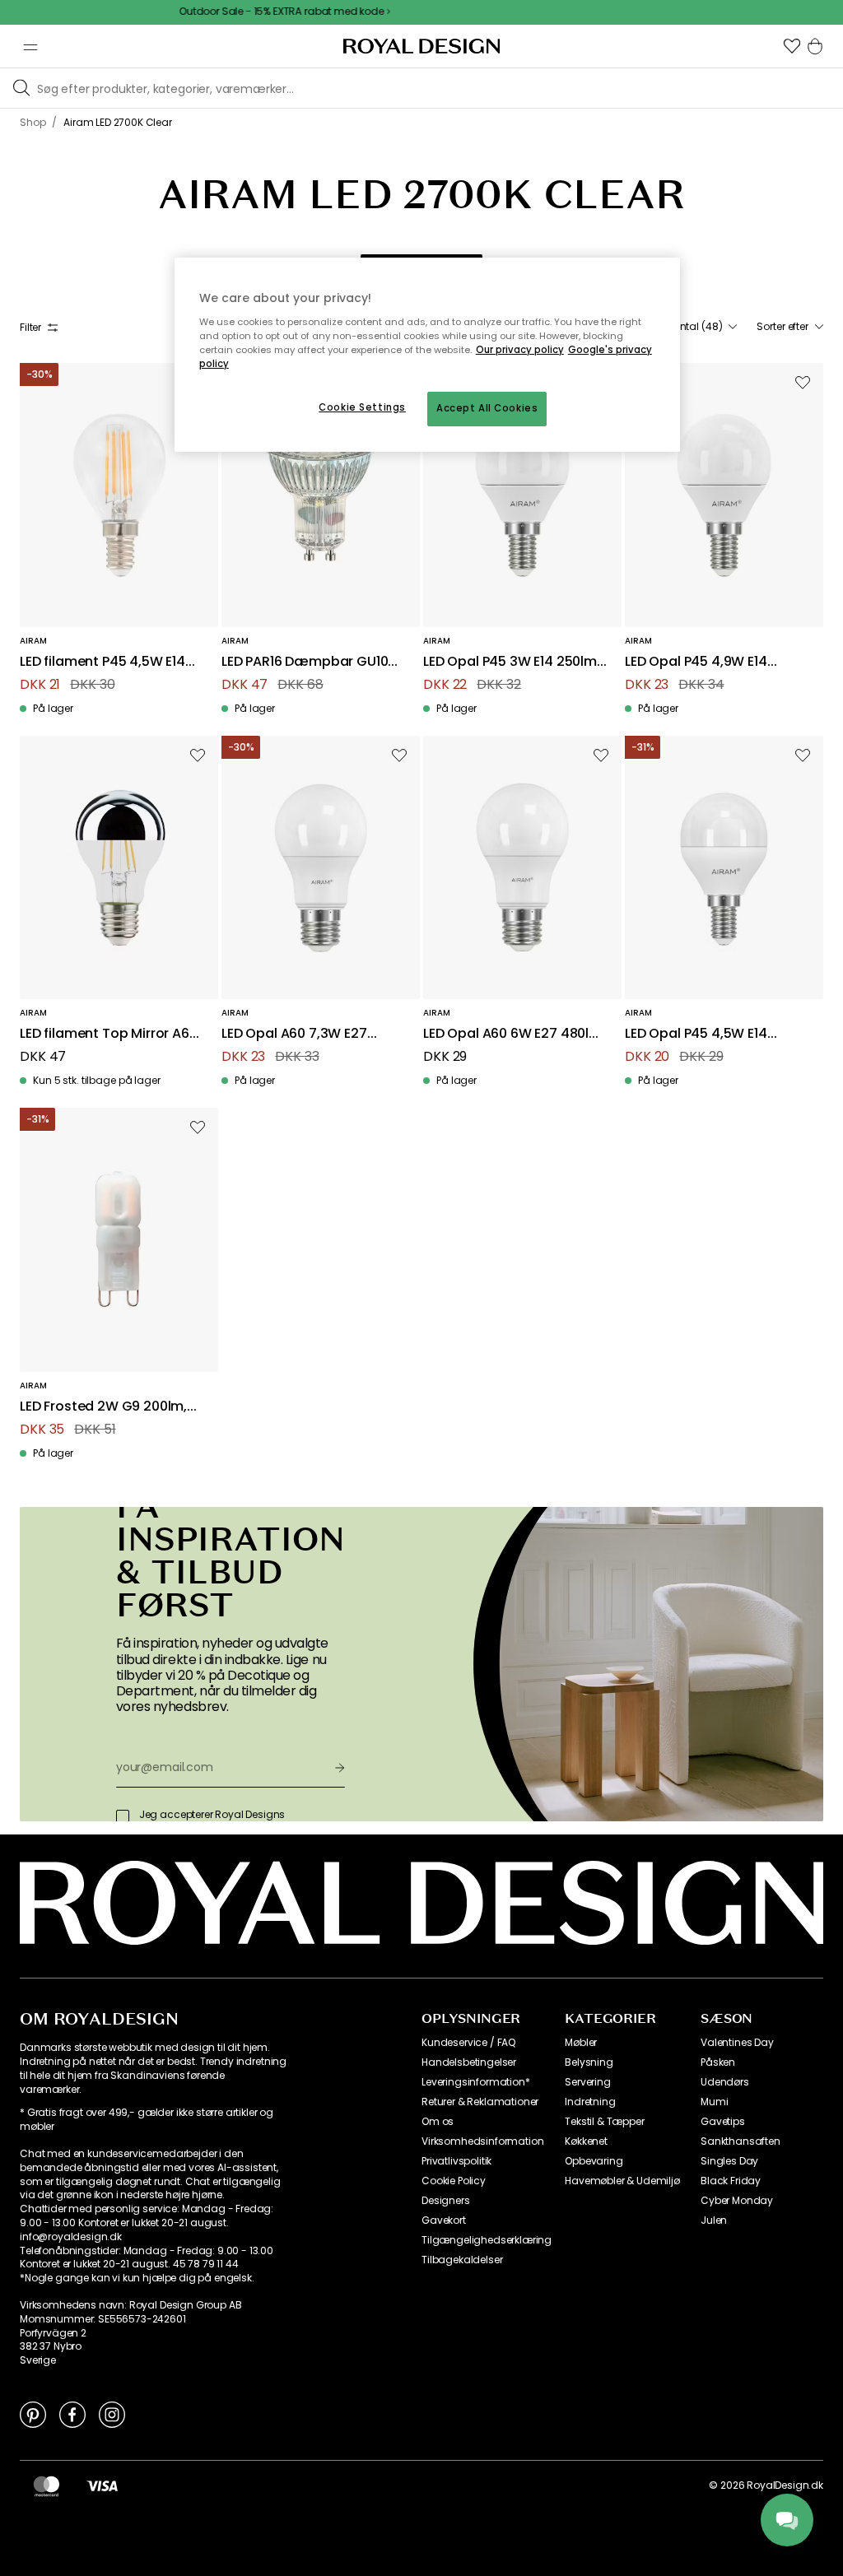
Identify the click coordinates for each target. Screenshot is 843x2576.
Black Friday (731, 2181)
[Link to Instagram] (112, 2414)
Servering (588, 2082)
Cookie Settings (362, 407)
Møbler (581, 2043)
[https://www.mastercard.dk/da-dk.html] (47, 2485)
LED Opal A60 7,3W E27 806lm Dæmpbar (294, 1034)
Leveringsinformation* (476, 2082)
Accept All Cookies (487, 408)
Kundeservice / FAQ (468, 2043)
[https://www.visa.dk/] (102, 2485)
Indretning (590, 2102)
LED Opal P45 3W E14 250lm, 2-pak (512, 662)
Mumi (714, 2102)
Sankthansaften (741, 2141)
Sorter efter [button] (782, 327)
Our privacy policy (520, 350)
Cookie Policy (454, 2181)
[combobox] (696, 327)
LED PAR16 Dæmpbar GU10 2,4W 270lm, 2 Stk (305, 662)
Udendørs (725, 2082)
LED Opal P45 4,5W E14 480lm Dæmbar (696, 1034)
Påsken (718, 2062)
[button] (792, 46)
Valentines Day (737, 2043)
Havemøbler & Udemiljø (622, 2181)
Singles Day (729, 2161)
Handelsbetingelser (469, 2062)
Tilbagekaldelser (462, 2260)
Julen (714, 2220)
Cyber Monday (737, 2201)
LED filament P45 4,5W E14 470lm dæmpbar (102, 662)
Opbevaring (594, 2161)
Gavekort (444, 2220)
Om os (438, 2122)
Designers (446, 2201)
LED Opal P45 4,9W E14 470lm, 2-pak (696, 662)
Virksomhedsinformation (482, 2141)
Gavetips (723, 2122)
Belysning (589, 2062)
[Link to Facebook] (72, 2414)
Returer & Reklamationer (480, 2102)
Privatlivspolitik (456, 2161)
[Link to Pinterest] (33, 2414)
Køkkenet (586, 2141)
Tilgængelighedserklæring (487, 2240)
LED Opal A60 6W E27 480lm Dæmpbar (512, 1034)
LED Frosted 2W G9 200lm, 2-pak (103, 1407)
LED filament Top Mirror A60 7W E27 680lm (109, 1034)
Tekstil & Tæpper (604, 2122)
